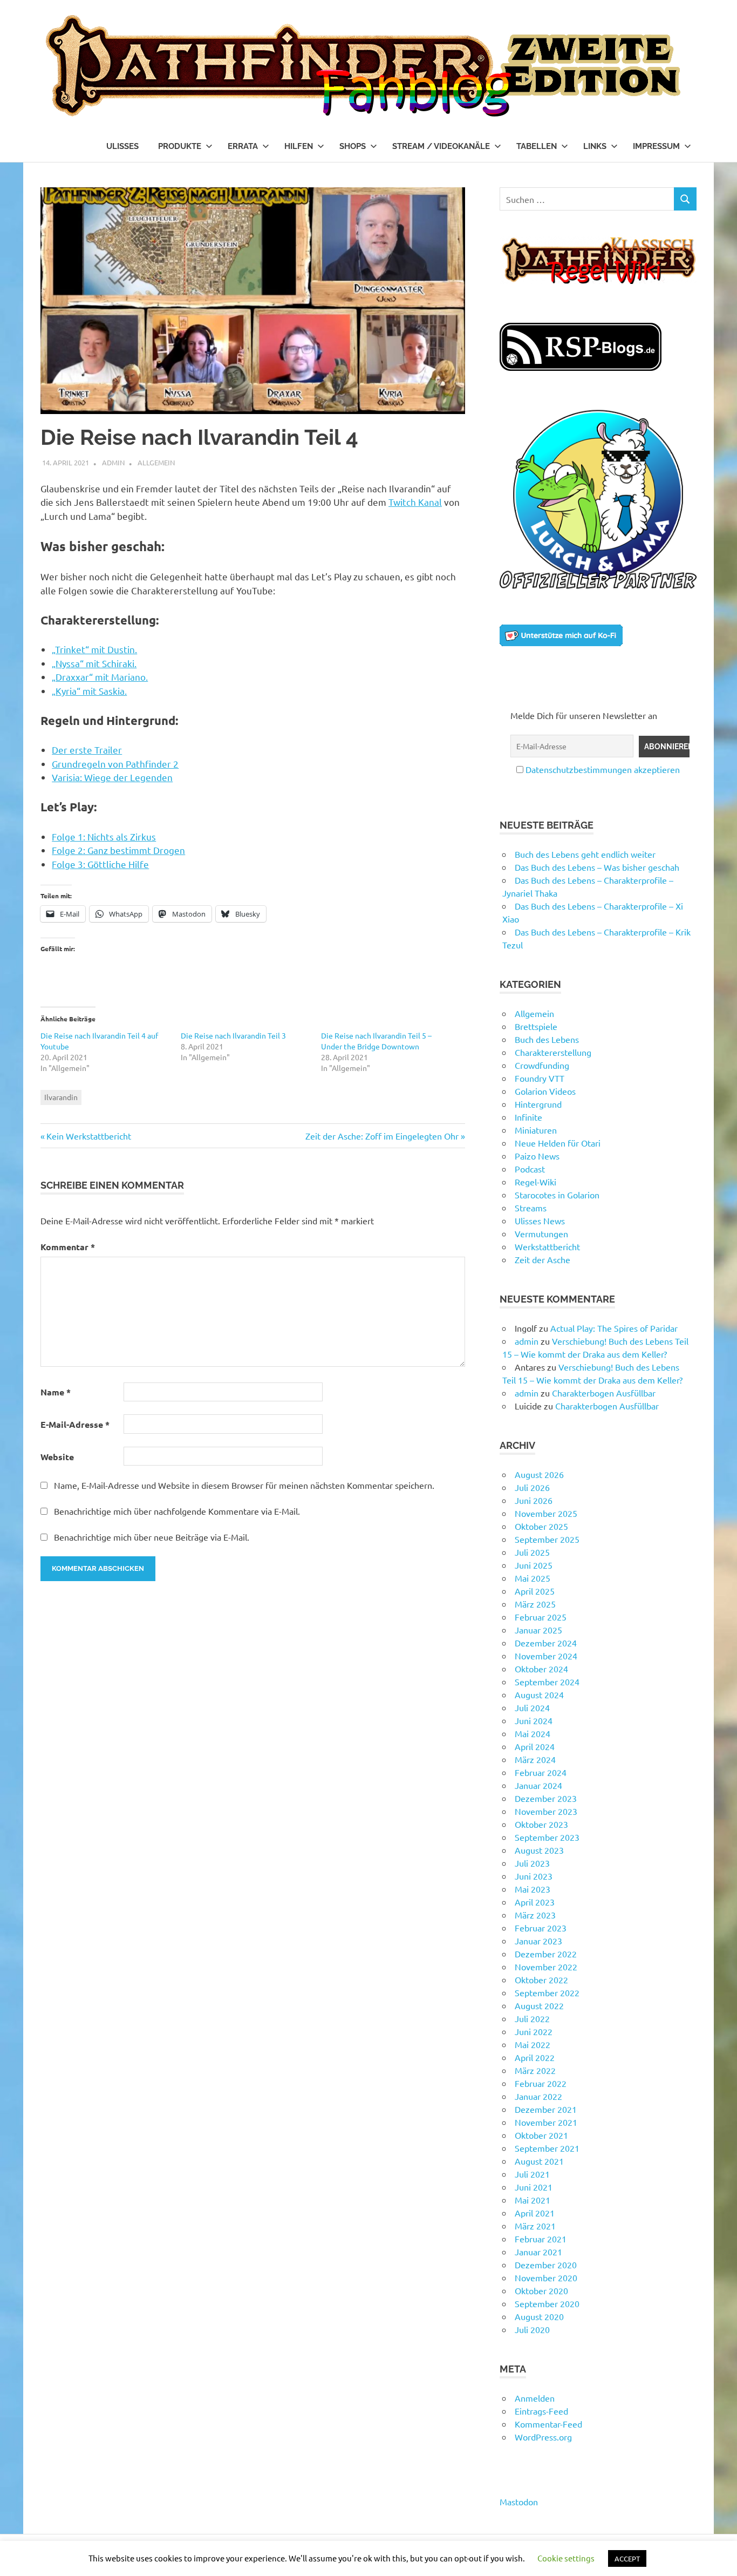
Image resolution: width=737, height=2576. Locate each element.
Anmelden (535, 2398)
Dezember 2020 (546, 2265)
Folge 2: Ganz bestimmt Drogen (118, 850)
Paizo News (537, 1156)
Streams (531, 1208)
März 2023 (535, 1915)
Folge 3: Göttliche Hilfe (100, 864)
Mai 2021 (533, 2200)
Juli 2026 (532, 1487)
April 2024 (535, 1746)
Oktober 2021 (541, 2135)
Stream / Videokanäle (441, 146)
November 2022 (546, 1967)
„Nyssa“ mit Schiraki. (94, 663)
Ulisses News (540, 1221)
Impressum (656, 146)
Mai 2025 (533, 1578)
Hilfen (299, 146)
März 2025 (535, 1604)
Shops (353, 146)
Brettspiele (536, 1026)
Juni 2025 (534, 1565)
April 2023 (535, 1902)
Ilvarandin (61, 1097)
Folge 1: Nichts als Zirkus (104, 836)
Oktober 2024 (541, 1669)
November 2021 (546, 2122)
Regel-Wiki (535, 1182)
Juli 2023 (532, 1863)
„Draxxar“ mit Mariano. (100, 677)
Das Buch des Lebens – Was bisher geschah (597, 867)
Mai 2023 (533, 1889)
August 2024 (539, 1694)
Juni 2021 (534, 2187)
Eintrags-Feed (541, 2411)
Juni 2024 (534, 1720)
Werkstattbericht (547, 1246)
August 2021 (539, 2161)
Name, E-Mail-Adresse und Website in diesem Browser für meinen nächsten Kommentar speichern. (244, 1485)
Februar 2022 (541, 2083)
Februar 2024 (541, 1772)
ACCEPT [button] (627, 2558)
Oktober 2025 (541, 1526)
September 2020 (547, 2303)
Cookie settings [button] (566, 2558)
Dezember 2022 (546, 1954)
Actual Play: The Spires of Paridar (614, 1328)
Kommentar (68, 1247)
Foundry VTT (540, 1078)
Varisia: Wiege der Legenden (112, 777)
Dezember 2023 (546, 1798)
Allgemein (156, 462)
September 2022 (547, 1992)
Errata (243, 146)
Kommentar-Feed (548, 2424)
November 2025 (546, 1513)
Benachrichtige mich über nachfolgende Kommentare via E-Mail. (177, 1511)
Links (595, 146)
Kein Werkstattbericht (88, 1136)
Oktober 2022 (541, 1980)
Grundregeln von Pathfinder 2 (115, 764)
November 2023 (546, 1811)
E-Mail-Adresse (75, 1424)
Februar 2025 (541, 1617)
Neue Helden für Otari (558, 1143)
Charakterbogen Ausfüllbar (604, 1393)
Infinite (528, 1117)
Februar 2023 (541, 1928)
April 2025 (535, 1591)
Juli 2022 (532, 2018)
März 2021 (535, 2226)
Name (56, 1392)
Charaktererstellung (553, 1052)
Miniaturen (536, 1130)
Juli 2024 (532, 1707)
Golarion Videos (545, 1091)
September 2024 (547, 1682)
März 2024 (535, 1759)
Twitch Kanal (415, 502)
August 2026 (539, 1474)
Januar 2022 (538, 2096)
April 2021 (535, 2213)
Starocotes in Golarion (557, 1195)
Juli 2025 (532, 1552)
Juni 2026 (534, 1500)
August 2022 (539, 2005)
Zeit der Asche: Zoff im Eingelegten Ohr (382, 1136)
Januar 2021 (538, 2252)
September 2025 (547, 1539)
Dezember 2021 (546, 2109)
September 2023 (547, 1837)
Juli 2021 (532, 2174)
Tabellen (537, 146)
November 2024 (546, 1656)
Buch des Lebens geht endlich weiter (585, 854)
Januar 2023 (538, 1941)
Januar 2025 (538, 1630)
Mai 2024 (533, 1733)
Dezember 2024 (546, 1643)
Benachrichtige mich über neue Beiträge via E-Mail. (152, 1537)
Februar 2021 (541, 2239)
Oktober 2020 (541, 2290)
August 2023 (539, 1850)
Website (57, 1457)
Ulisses (122, 146)
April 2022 (535, 2057)
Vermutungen (541, 1233)
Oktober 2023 (541, 1824)
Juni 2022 (534, 2031)
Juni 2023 (534, 1876)
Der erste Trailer (87, 750)
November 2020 (546, 2277)
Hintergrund (538, 1104)
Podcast (530, 1169)
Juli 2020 (532, 2329)
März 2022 (535, 2070)
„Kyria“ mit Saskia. (89, 691)
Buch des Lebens (547, 1039)
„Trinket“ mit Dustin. (94, 649)
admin (113, 462)
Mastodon (519, 2502)
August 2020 (539, 2316)
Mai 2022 (533, 2044)
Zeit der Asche (542, 1259)
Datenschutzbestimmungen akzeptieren (603, 769)
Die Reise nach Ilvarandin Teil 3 (233, 1035)
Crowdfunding (542, 1065)
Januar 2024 (538, 1785)
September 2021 (547, 2148)
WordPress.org (543, 2437)
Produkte (180, 146)
